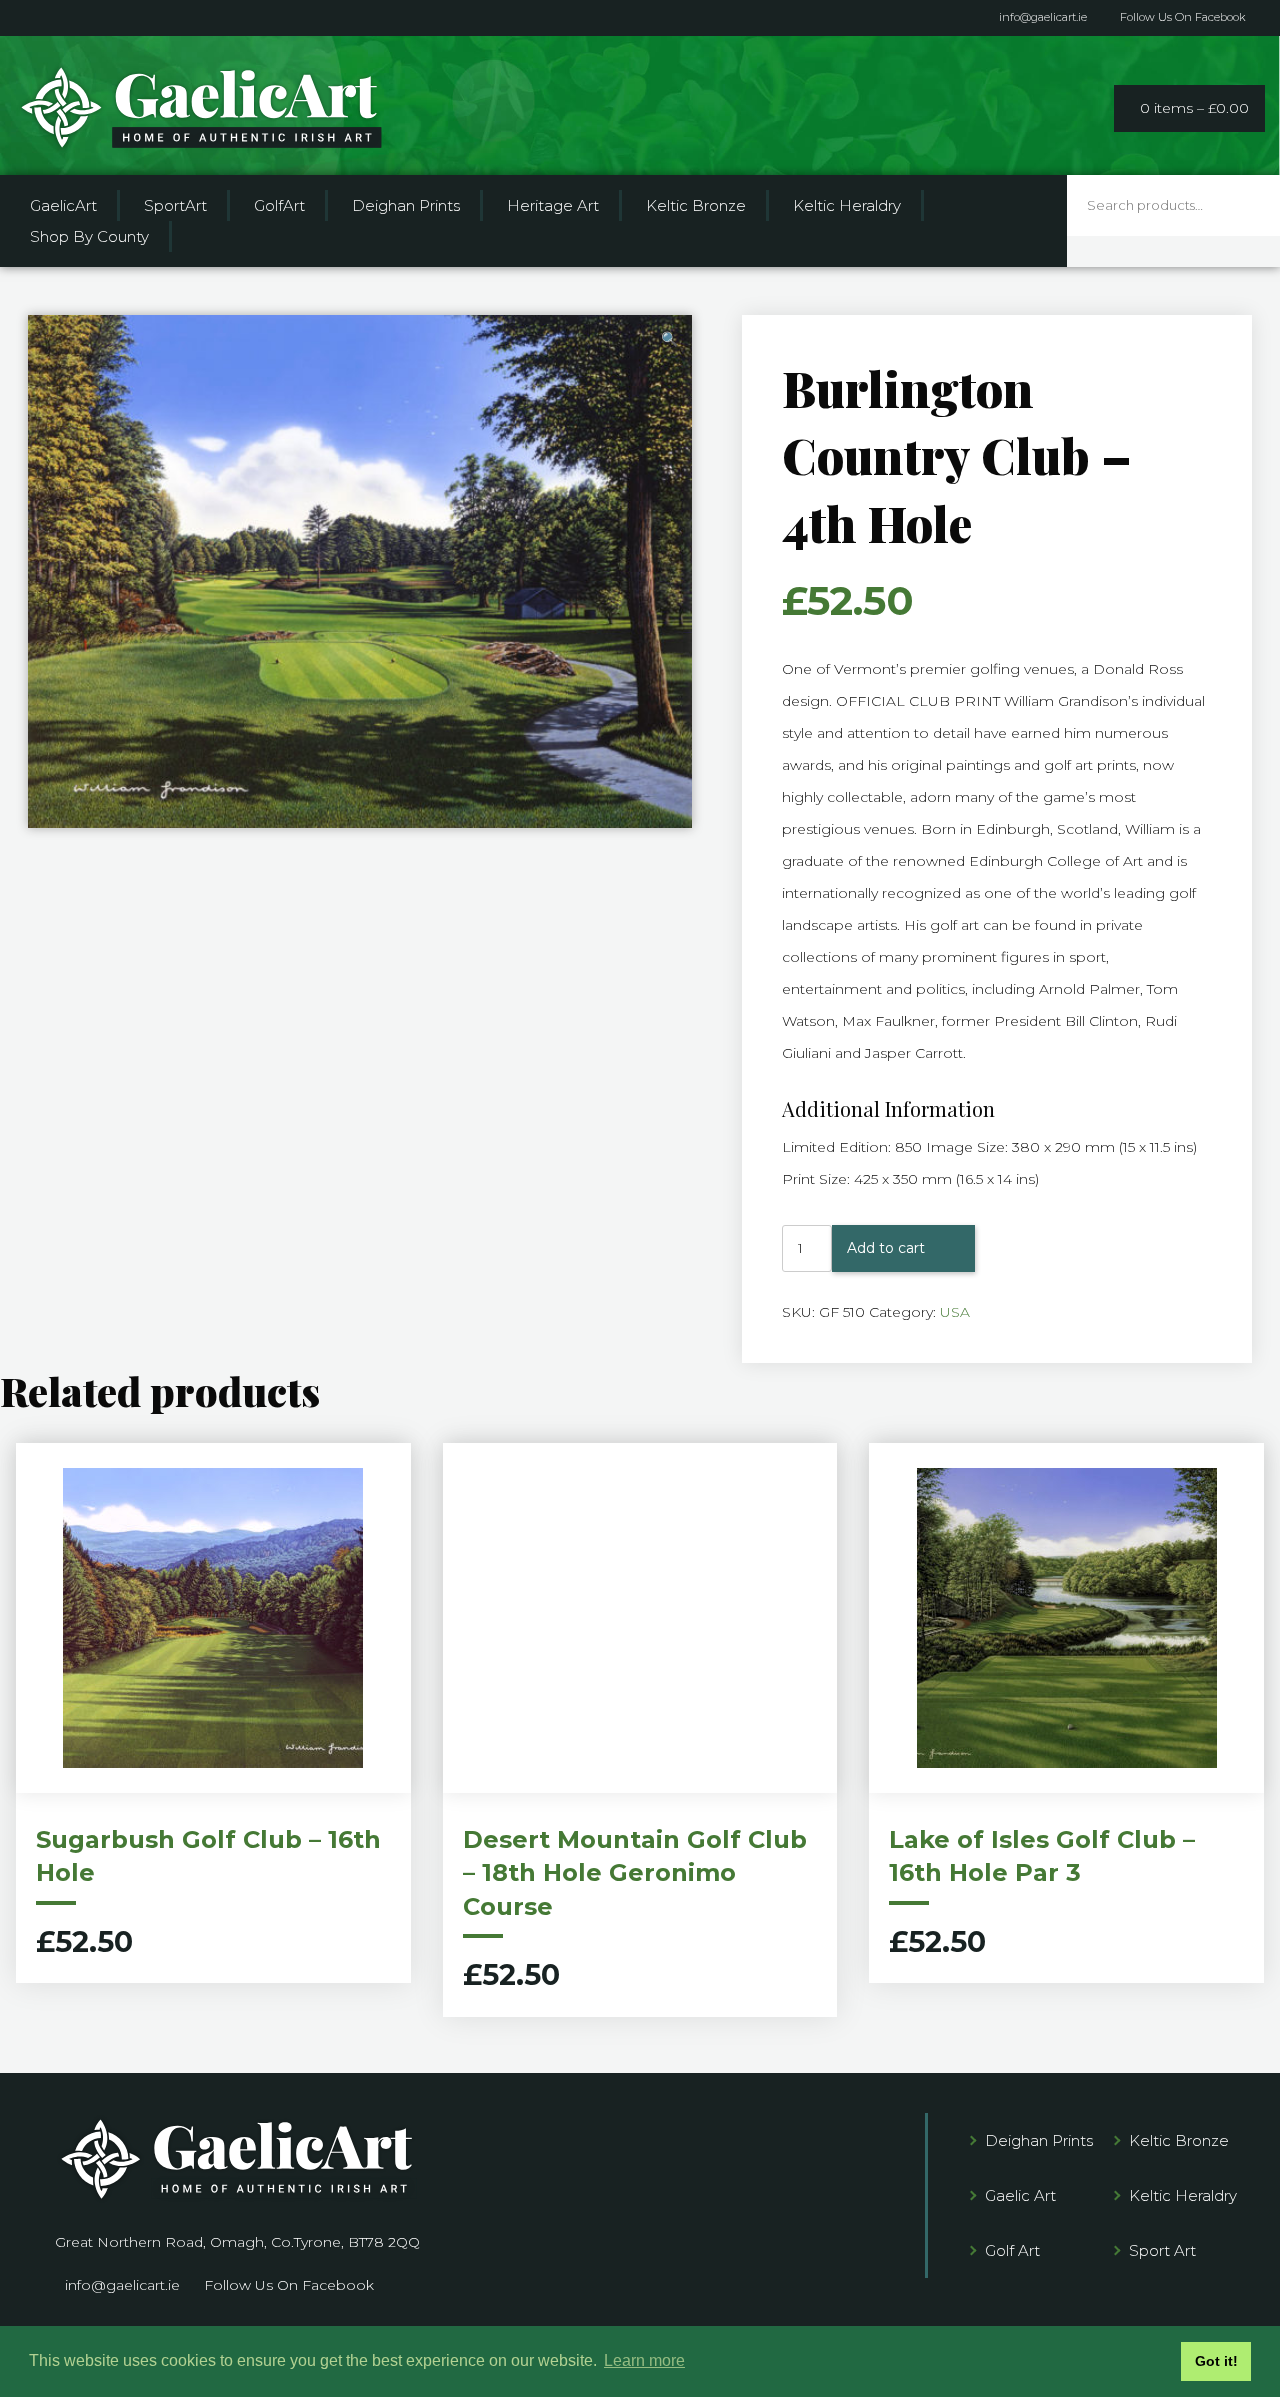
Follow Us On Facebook (1183, 17)
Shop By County (89, 236)
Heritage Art (553, 205)
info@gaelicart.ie (1043, 17)
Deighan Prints (406, 205)
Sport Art (1162, 2250)
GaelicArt (63, 205)
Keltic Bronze (696, 205)
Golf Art (1012, 2250)
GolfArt (279, 205)
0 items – (1194, 108)
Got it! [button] (1216, 2361)
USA (955, 1312)
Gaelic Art (1020, 2195)
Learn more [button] (644, 2360)
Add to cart (886, 1248)
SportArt (175, 205)
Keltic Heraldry (847, 205)
